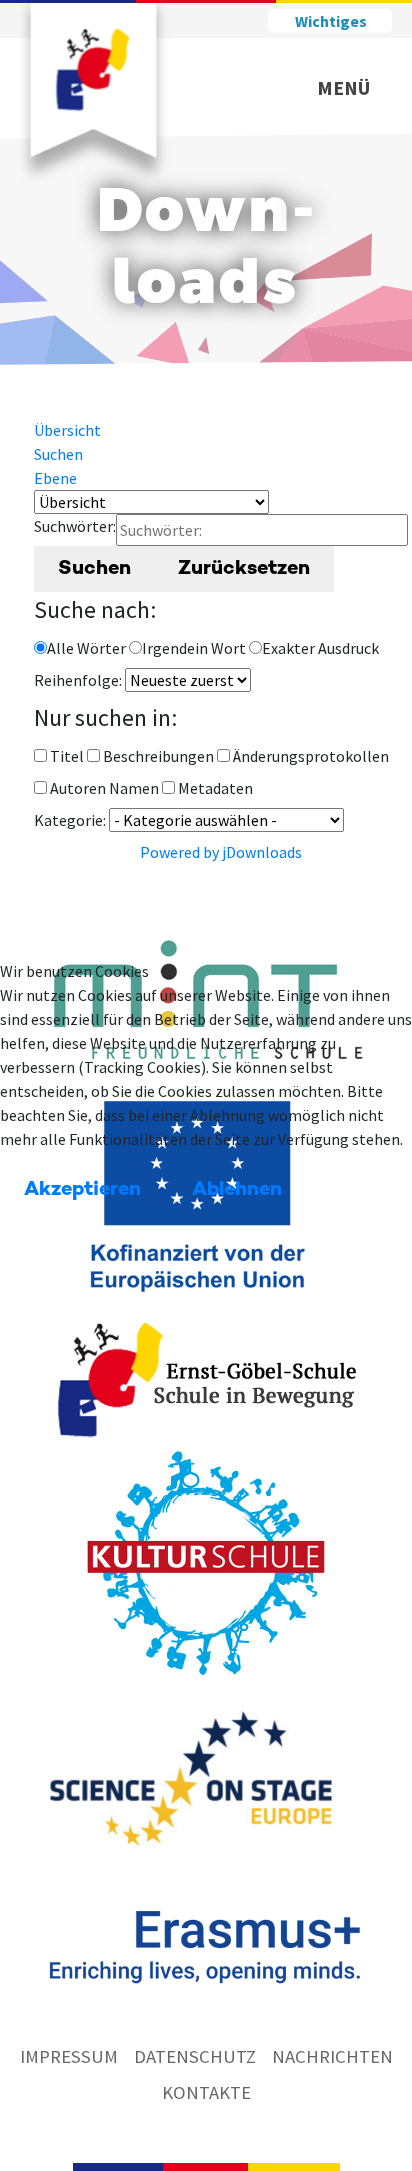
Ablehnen (237, 1190)
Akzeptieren (82, 1190)
